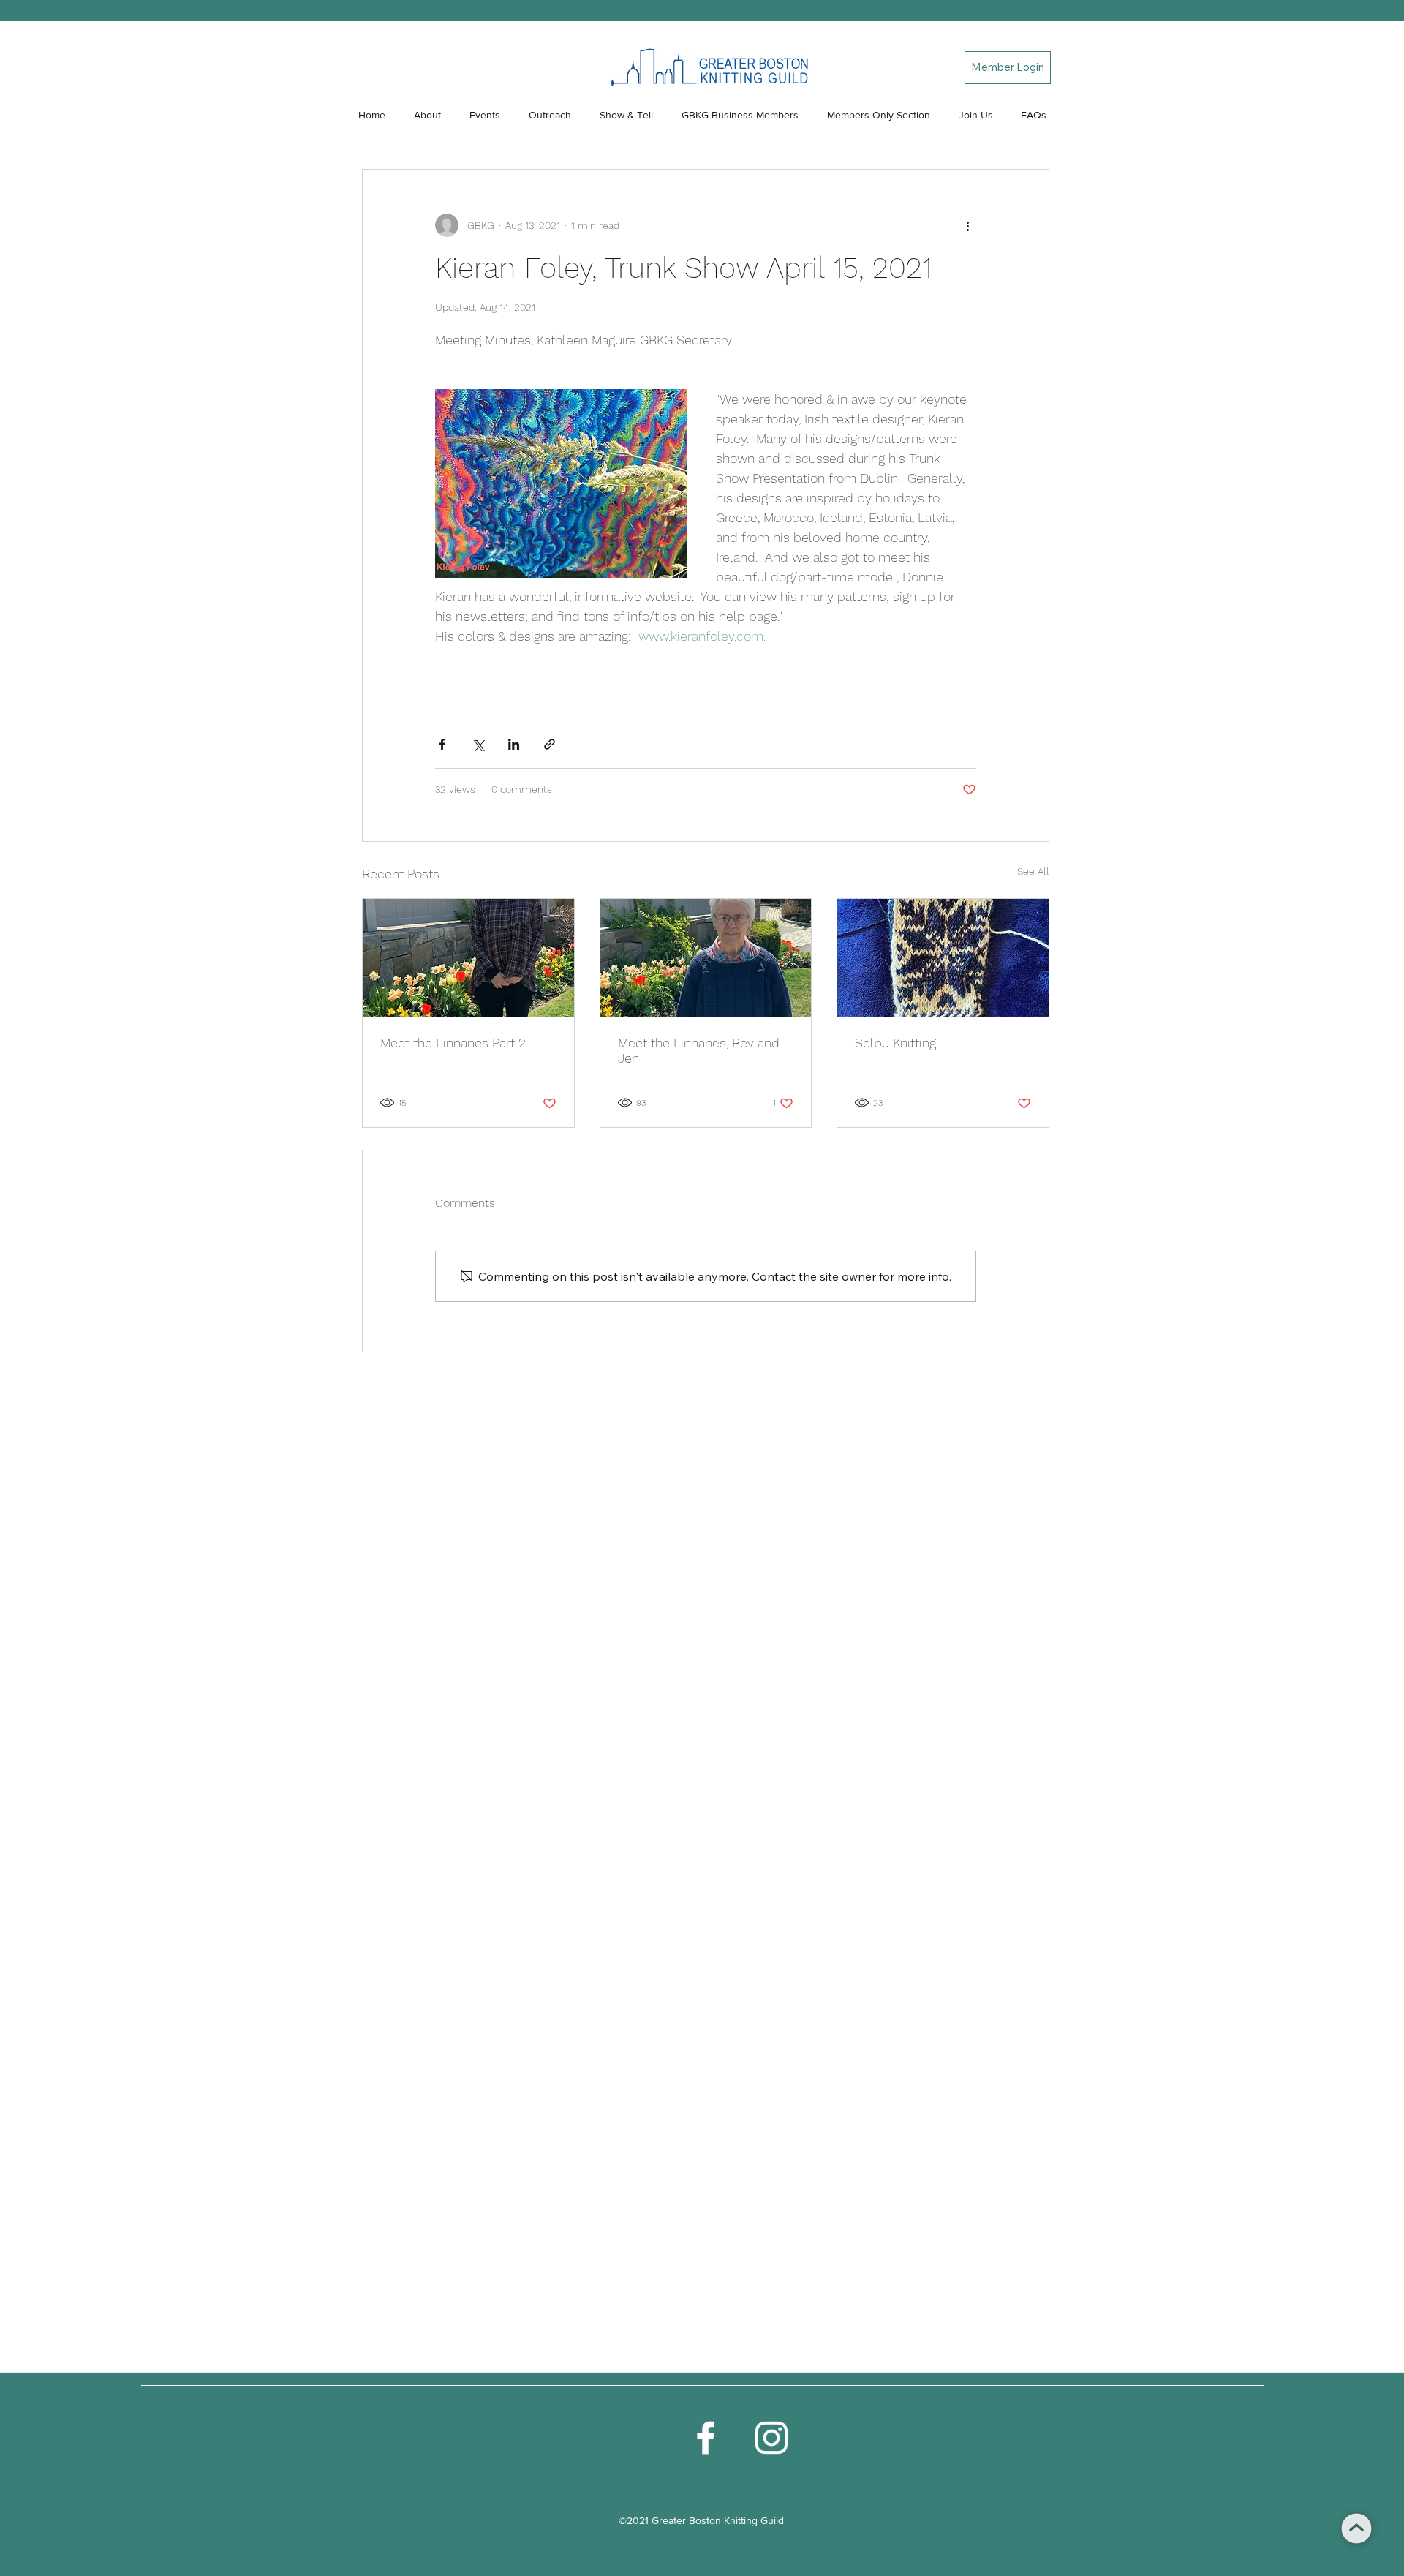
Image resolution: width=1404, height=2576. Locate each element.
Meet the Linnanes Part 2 (453, 1043)
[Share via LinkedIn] (514, 744)
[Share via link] (550, 744)
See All (1033, 871)
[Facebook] (706, 2438)
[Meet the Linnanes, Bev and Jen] (706, 958)
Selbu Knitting (895, 1043)
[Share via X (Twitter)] (478, 744)
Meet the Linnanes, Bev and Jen (699, 1050)
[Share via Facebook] (442, 744)
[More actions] (967, 225)
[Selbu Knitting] (943, 958)
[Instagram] (771, 2438)
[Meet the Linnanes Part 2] (468, 958)
